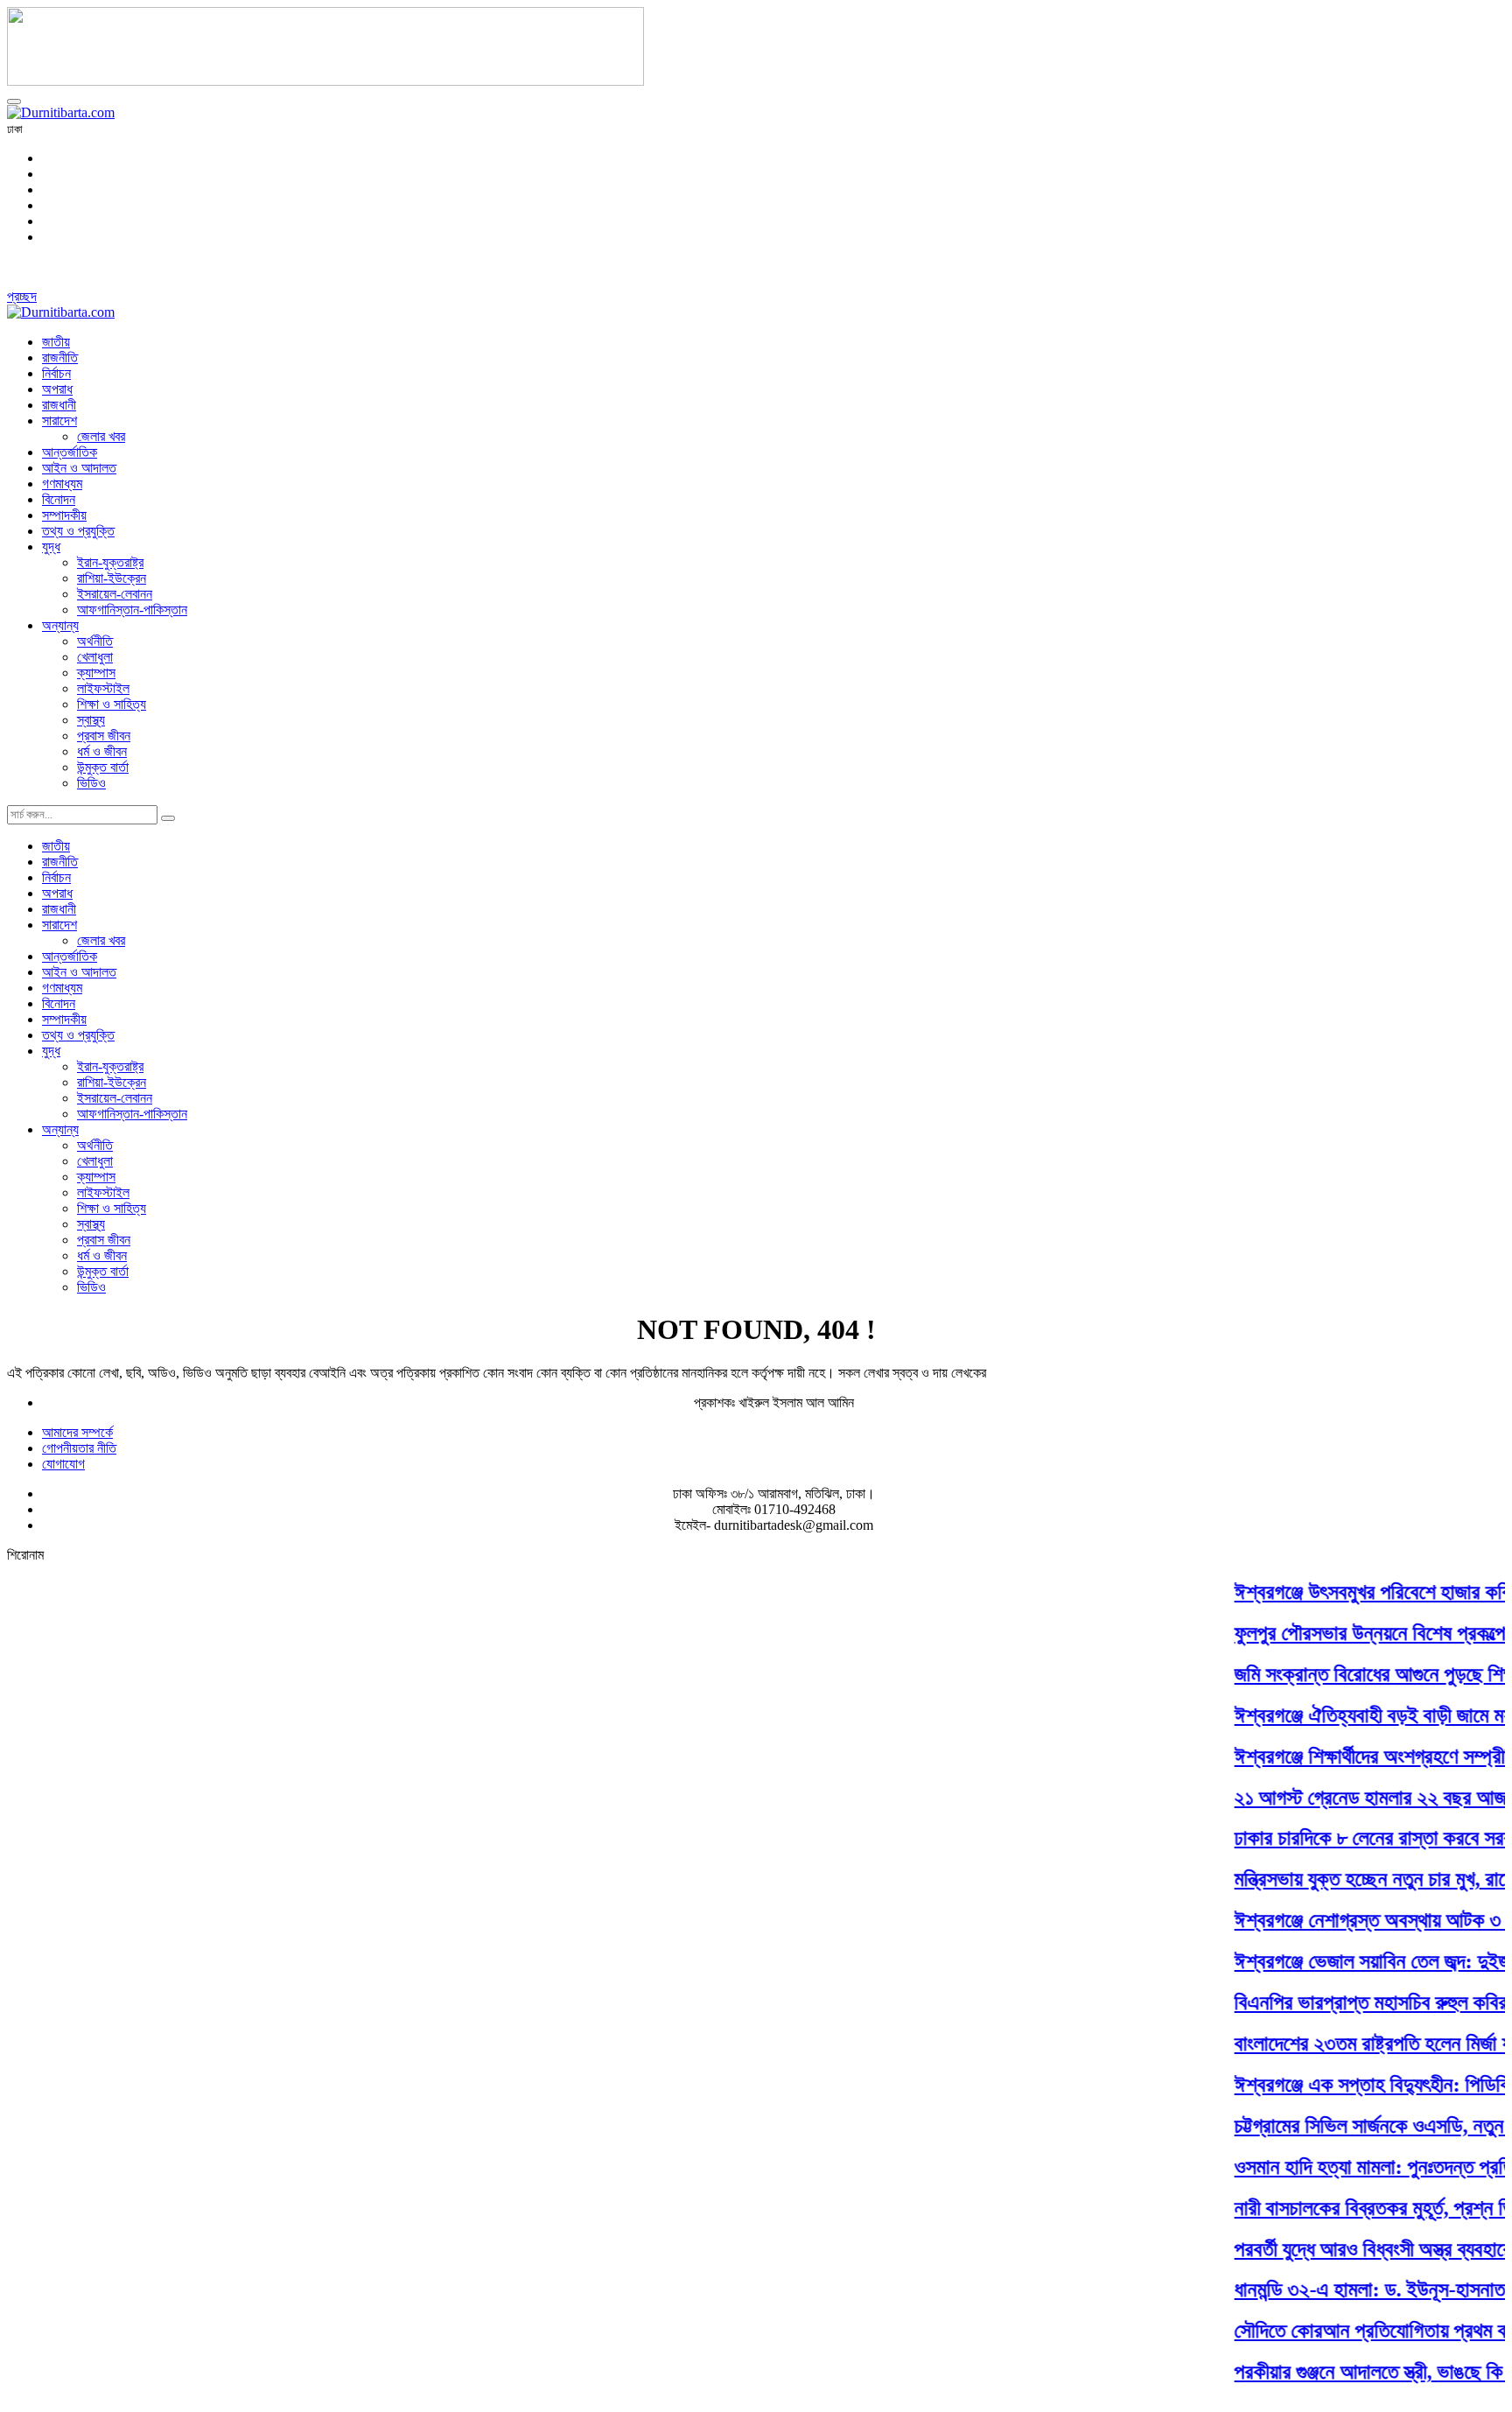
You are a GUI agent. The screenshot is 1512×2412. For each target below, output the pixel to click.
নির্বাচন (56, 373)
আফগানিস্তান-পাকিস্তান (132, 610)
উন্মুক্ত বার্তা (103, 767)
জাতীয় (56, 342)
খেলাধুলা (95, 657)
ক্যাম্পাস (96, 673)
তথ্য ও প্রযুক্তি (78, 531)
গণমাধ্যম (62, 484)
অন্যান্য (60, 625)
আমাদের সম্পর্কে (77, 1432)
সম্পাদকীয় (64, 515)
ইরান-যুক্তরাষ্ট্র (110, 562)
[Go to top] (14, 102)
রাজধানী (59, 405)
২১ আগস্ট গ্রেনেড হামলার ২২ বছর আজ (1351, 1797)
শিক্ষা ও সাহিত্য (112, 704)
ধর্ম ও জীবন (102, 751)
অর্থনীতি (95, 641)
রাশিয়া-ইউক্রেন (112, 578)
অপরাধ (57, 389)
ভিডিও (91, 783)
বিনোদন (59, 499)
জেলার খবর (101, 436)
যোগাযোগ (63, 1464)
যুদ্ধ (51, 547)
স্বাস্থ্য (91, 720)
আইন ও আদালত (79, 468)
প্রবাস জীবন (104, 736)
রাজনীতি (60, 358)
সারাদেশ (59, 421)
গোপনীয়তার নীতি (79, 1448)
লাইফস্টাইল (103, 688)
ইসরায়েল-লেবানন (115, 594)
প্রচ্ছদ (22, 296)
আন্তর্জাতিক (70, 452)
